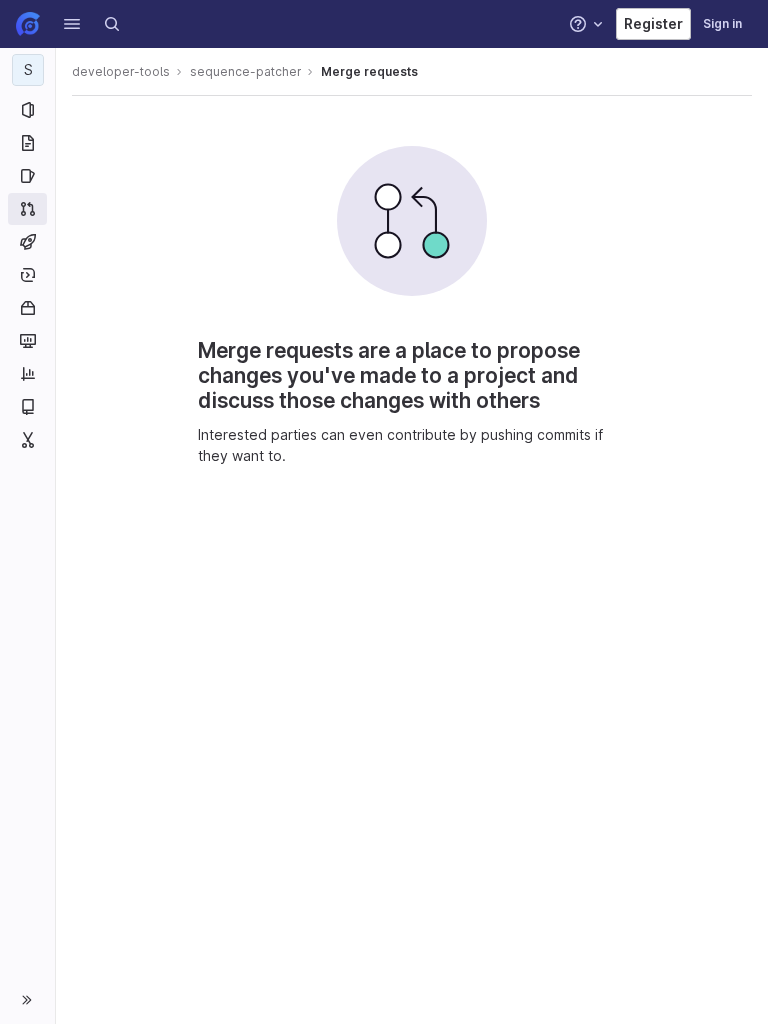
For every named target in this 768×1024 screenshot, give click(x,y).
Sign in (722, 23)
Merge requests (369, 71)
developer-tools (121, 71)
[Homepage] (28, 24)
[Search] (112, 24)
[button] (72, 24)
